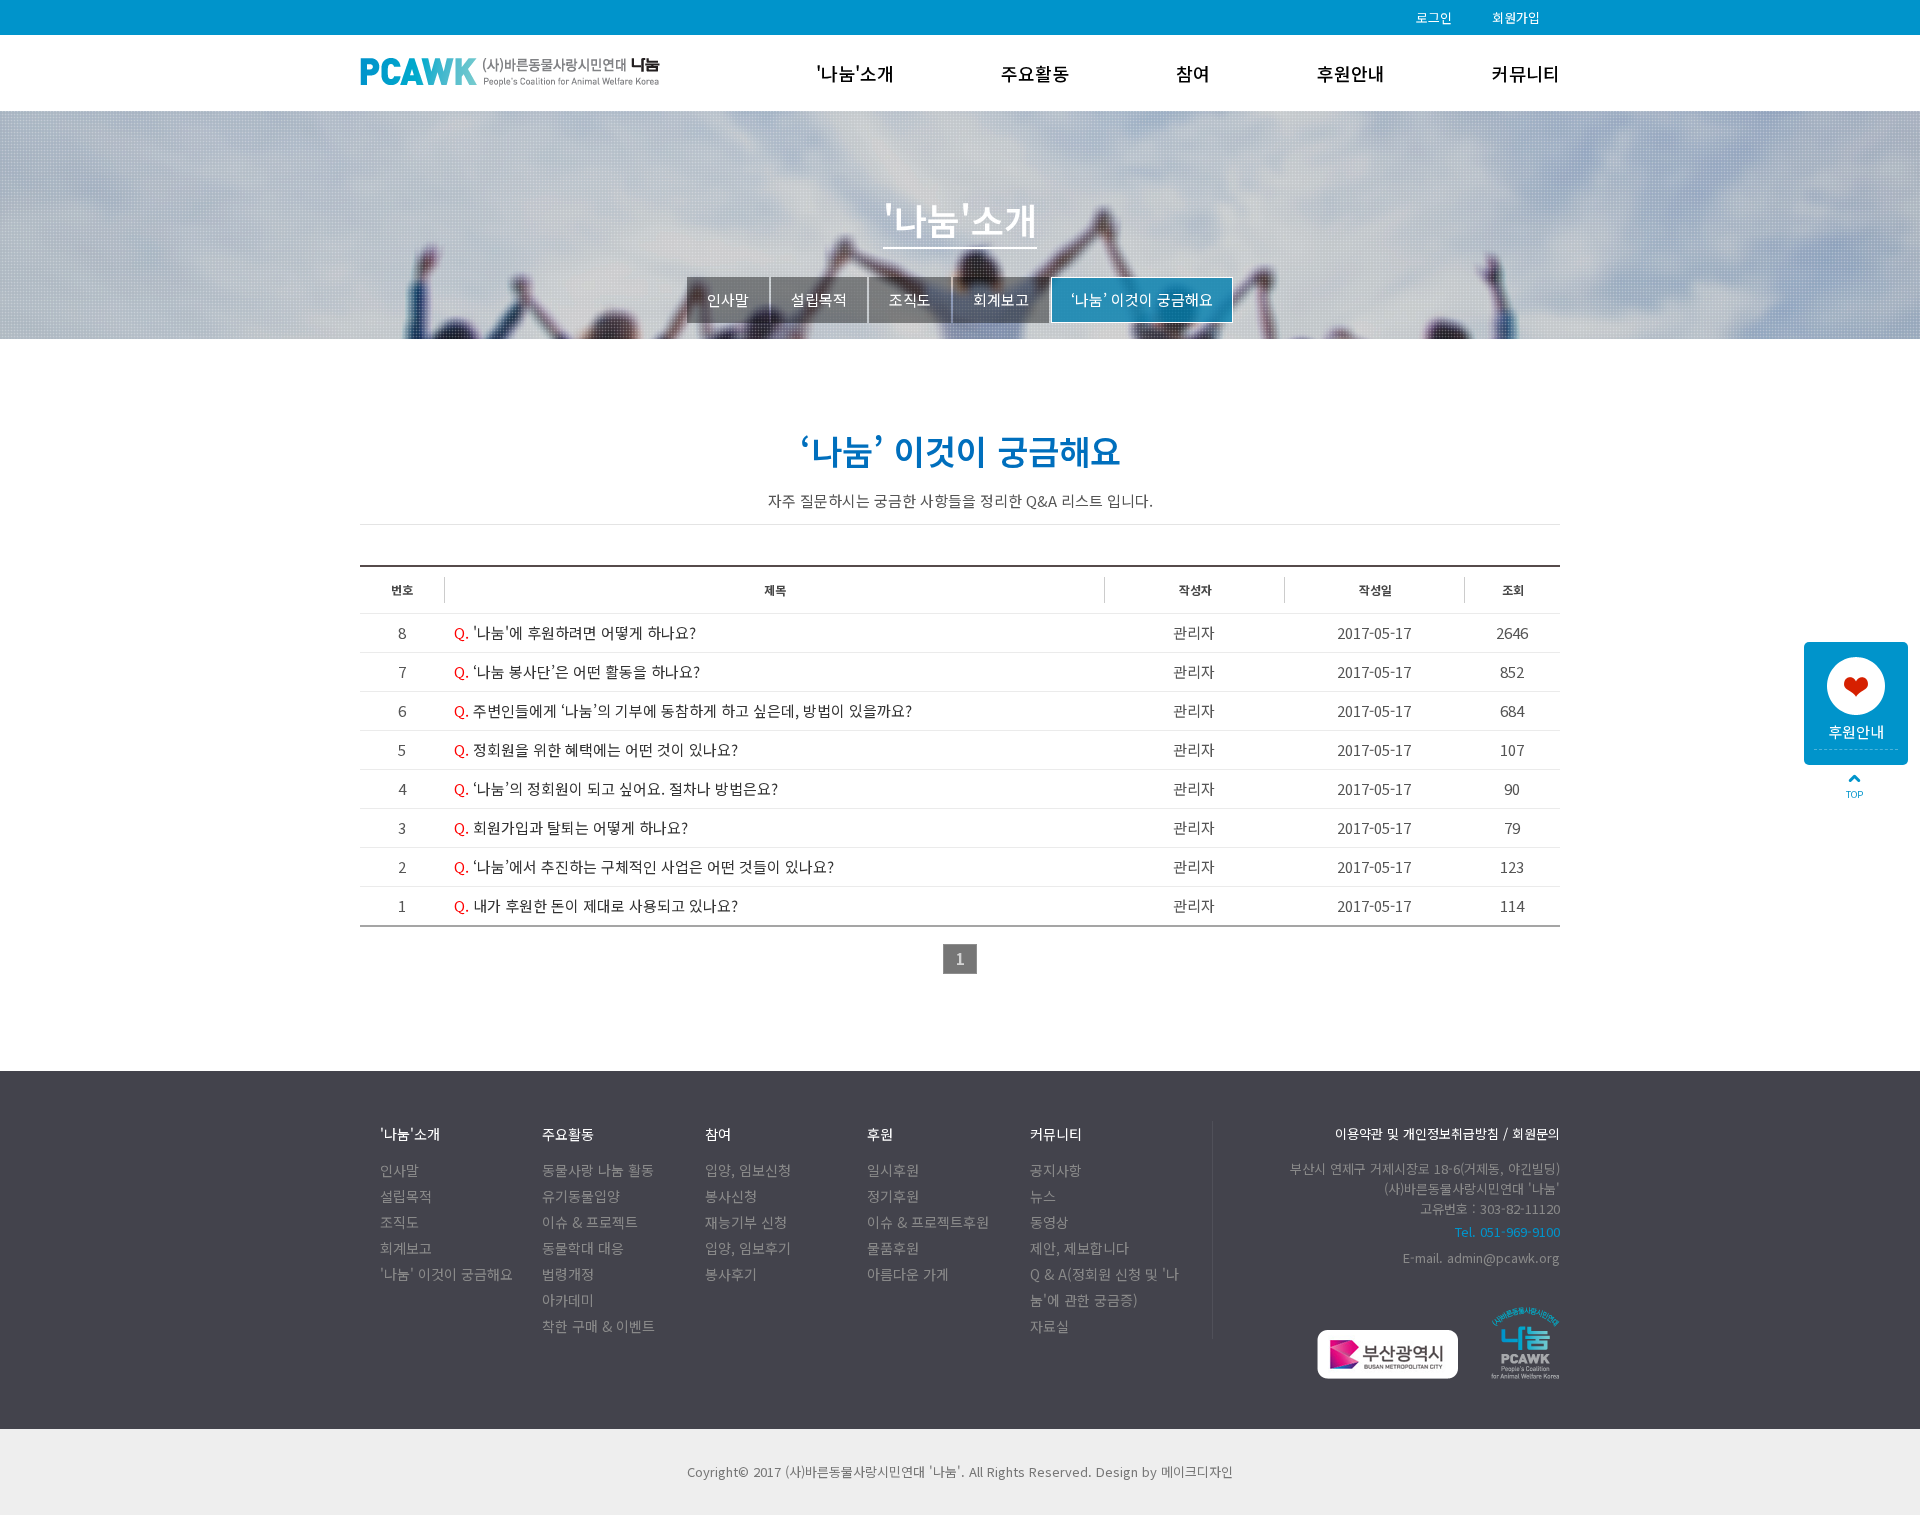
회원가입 (1516, 17)
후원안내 (1856, 731)
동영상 (1049, 1222)
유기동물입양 (581, 1196)
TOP (1854, 794)
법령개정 (568, 1274)
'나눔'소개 (855, 73)
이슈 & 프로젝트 (590, 1222)
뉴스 (1043, 1196)
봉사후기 (731, 1274)
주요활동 (1035, 73)
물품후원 (893, 1248)
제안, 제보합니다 (1079, 1248)
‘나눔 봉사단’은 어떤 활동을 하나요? (577, 671)
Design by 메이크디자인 (1164, 1471)
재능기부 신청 (746, 1222)
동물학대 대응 (583, 1248)
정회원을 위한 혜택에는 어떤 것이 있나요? (596, 749)
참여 (1193, 73)
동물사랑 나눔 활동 (598, 1170)
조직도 (910, 299)
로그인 (1434, 17)
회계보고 (1001, 299)
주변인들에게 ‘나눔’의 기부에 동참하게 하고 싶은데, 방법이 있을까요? (683, 710)
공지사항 (1056, 1170)
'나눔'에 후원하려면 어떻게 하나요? (575, 632)
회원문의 (1536, 1133)
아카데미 (568, 1300)
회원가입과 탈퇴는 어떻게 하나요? (571, 827)
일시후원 (893, 1170)
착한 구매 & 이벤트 (598, 1326)
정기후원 (893, 1196)
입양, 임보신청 (748, 1170)
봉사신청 (731, 1196)
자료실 (1049, 1326)
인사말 (728, 299)
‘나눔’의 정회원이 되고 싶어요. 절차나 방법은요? (616, 788)
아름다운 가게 (908, 1274)
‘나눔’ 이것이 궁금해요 (1142, 299)
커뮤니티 (1526, 73)
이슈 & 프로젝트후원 (928, 1222)
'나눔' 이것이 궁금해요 (446, 1274)
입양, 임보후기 (748, 1248)
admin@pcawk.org (1503, 1257)
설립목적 (819, 299)
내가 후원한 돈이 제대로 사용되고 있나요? (596, 905)
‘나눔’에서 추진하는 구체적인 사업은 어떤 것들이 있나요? (644, 866)
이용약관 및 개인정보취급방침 (1417, 1133)
